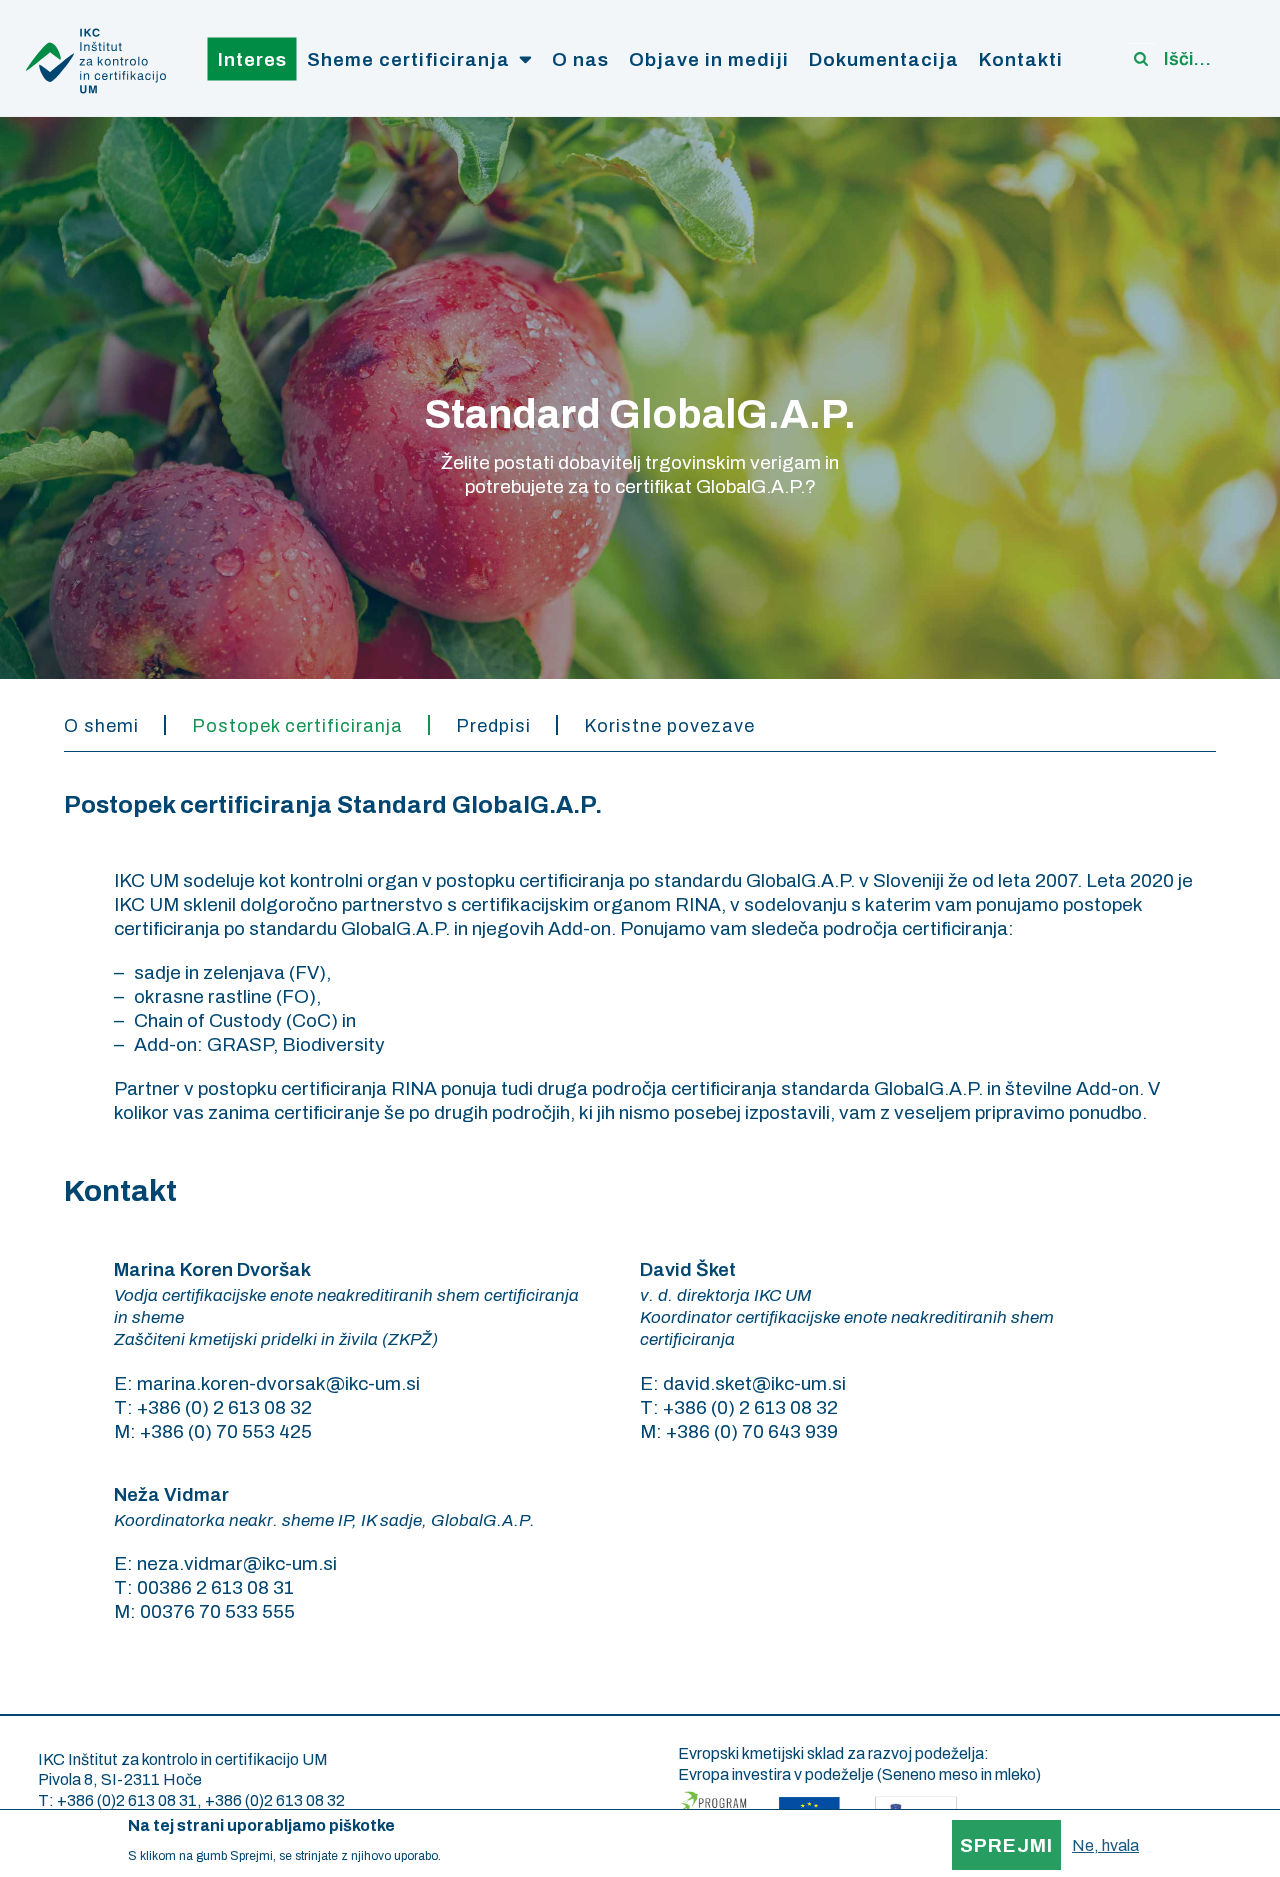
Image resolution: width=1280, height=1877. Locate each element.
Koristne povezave (669, 726)
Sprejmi (1006, 1845)
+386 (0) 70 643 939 (752, 1431)
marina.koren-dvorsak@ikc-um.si (278, 1383)
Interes (252, 58)
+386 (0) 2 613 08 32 (224, 1407)
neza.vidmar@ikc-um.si (237, 1563)
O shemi (101, 726)
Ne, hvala (1105, 1845)
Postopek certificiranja (297, 726)
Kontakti (1021, 58)
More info (469, 1855)
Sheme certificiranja (408, 58)
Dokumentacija (884, 58)
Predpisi (493, 726)
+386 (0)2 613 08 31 (127, 1800)
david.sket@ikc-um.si (754, 1383)
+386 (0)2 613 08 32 (275, 1800)
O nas (580, 58)
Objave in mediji (709, 58)
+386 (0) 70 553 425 (226, 1431)
